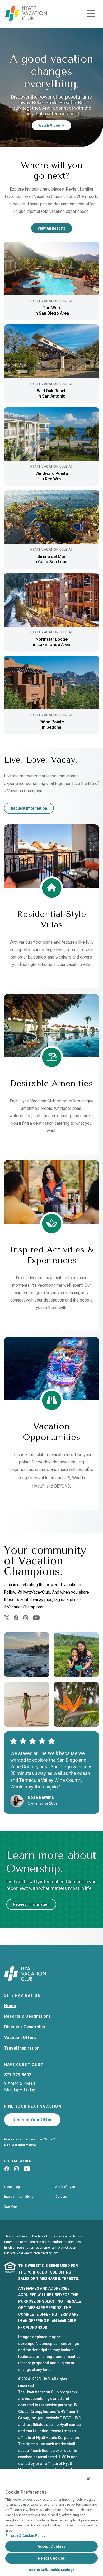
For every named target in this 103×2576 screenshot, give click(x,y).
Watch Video (49, 125)
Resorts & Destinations (27, 2016)
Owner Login (13, 2187)
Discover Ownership (25, 2027)
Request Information (29, 808)
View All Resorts (52, 228)
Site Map (10, 2206)
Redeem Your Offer (32, 2120)
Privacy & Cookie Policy (25, 2536)
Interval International (19, 2197)
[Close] (88, 2479)
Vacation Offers (20, 2037)
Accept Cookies (52, 2546)
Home (10, 2006)
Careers (61, 2197)
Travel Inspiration (22, 2048)
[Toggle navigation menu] (91, 14)
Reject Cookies (52, 2558)
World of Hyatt (65, 2187)
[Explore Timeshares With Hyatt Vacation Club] (26, 19)
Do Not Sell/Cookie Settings (51, 2570)
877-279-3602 (18, 2075)
